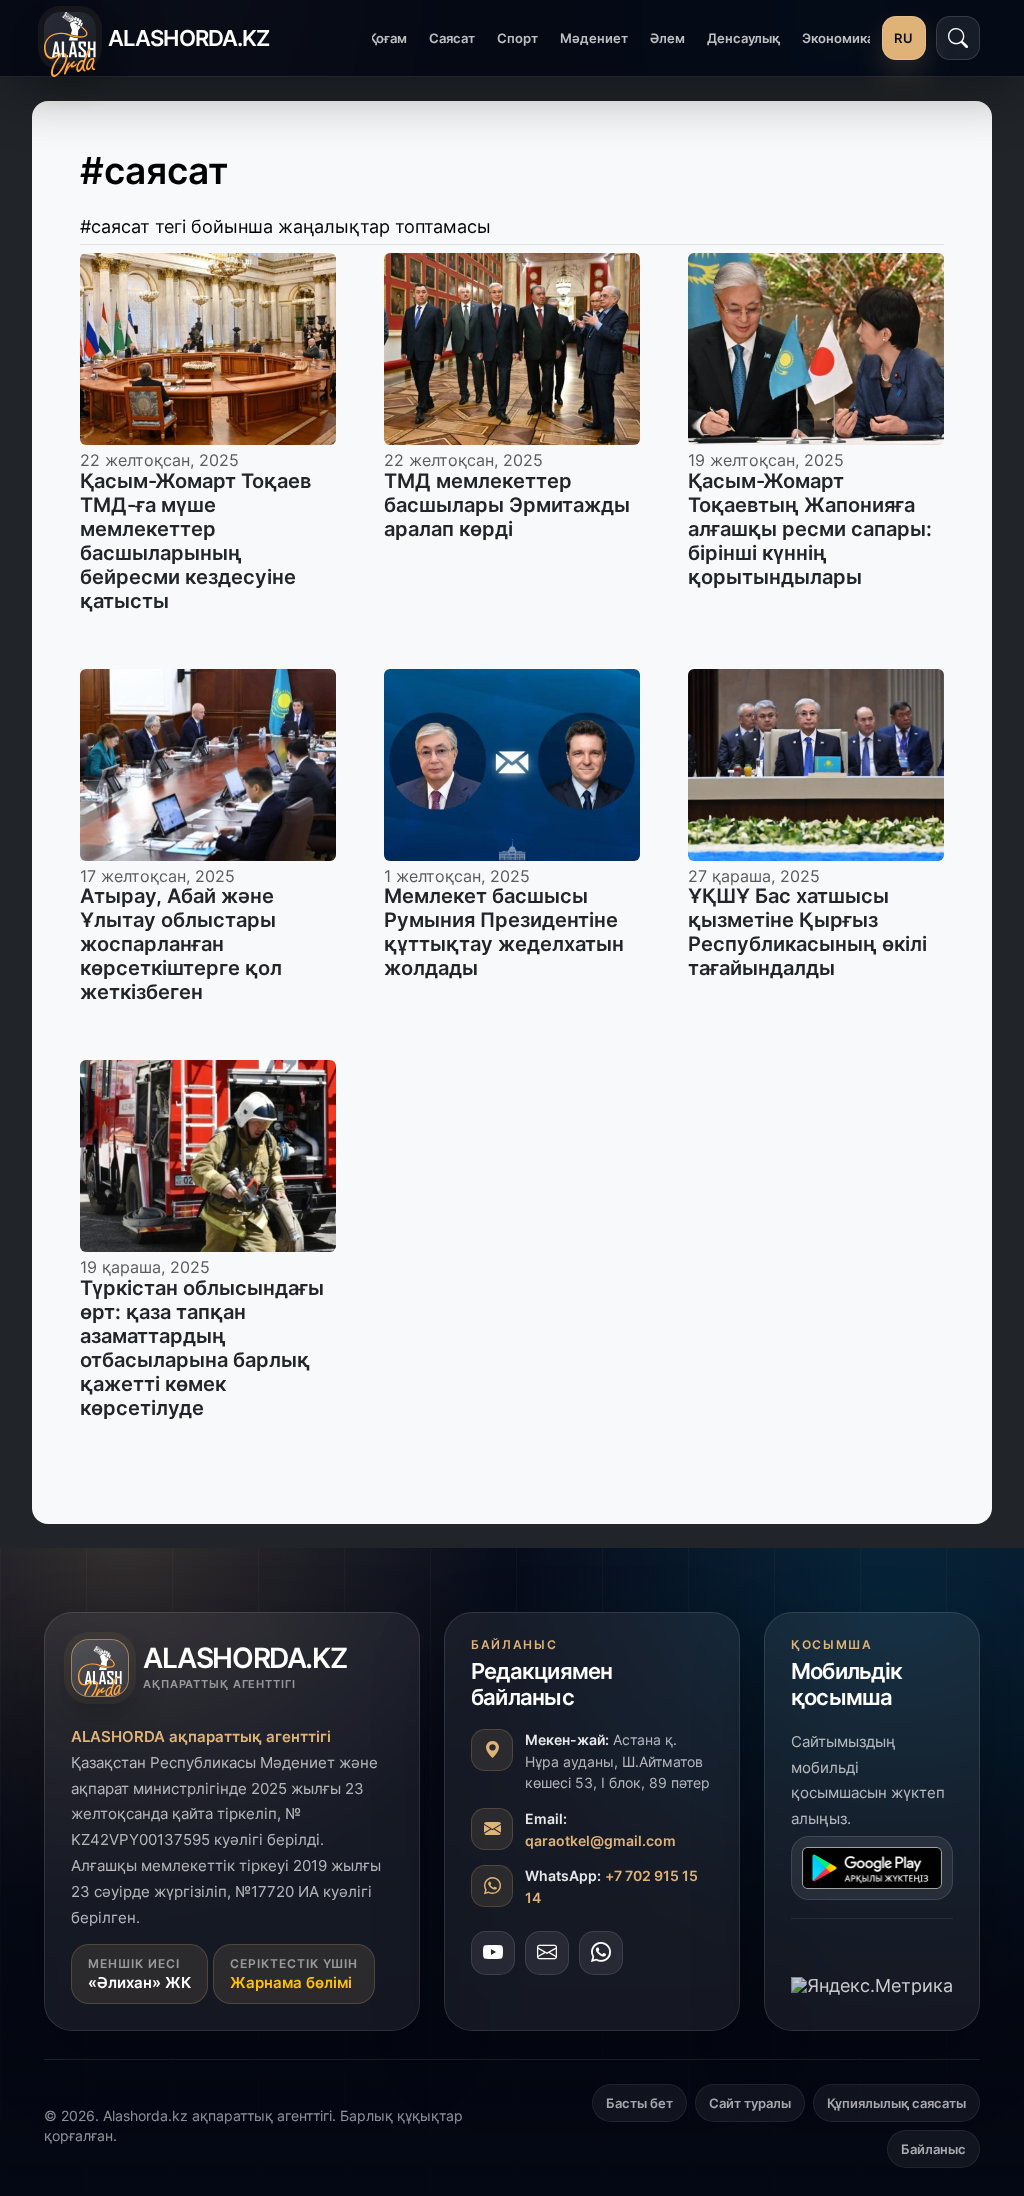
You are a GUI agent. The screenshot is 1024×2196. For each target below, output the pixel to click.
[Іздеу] (958, 38)
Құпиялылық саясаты (896, 2103)
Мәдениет (594, 38)
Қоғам (387, 38)
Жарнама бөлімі (291, 1982)
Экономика (838, 38)
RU (903, 38)
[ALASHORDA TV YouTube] (493, 1953)
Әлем (667, 38)
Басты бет (639, 2103)
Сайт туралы (750, 2103)
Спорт (517, 38)
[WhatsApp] (601, 1953)
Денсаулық (743, 38)
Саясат (452, 38)
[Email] (547, 1953)
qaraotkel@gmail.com (600, 1840)
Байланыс (933, 2149)
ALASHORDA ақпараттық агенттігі (201, 1736)
